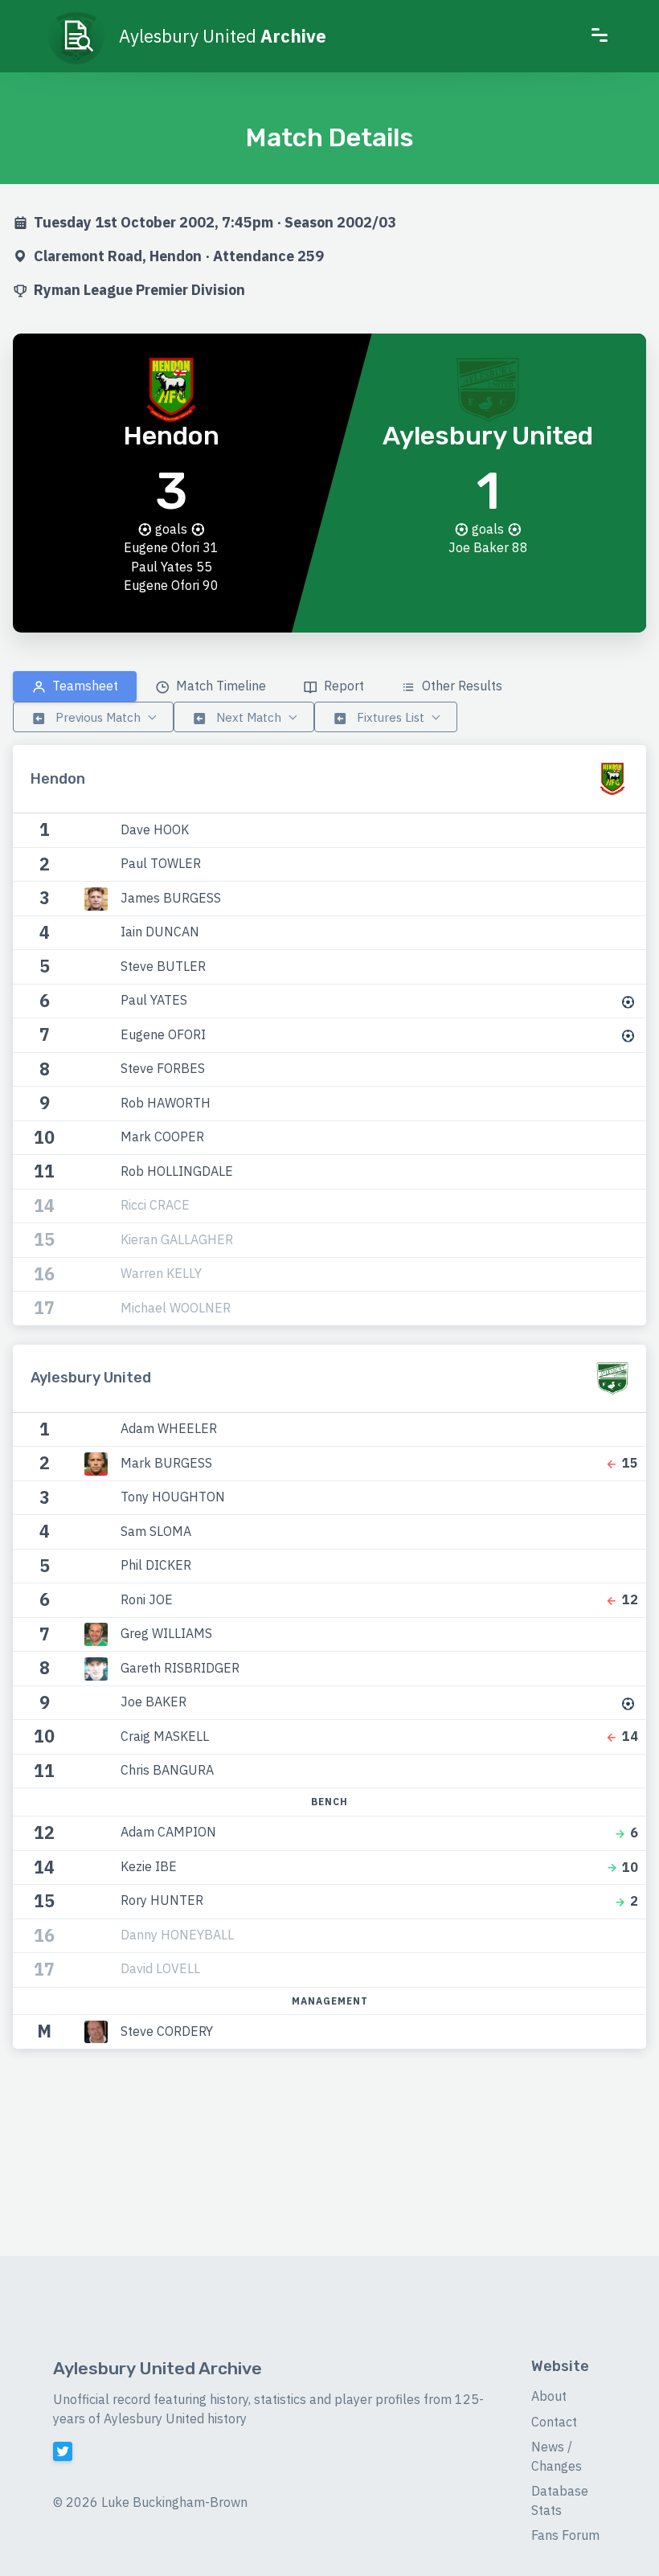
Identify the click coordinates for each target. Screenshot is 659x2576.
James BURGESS (171, 897)
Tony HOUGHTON (173, 1497)
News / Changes (557, 2456)
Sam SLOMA (156, 1530)
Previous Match (96, 717)
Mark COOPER (162, 1136)
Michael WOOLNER (176, 1307)
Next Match (247, 717)
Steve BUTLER (163, 965)
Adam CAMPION (168, 1832)
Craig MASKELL (165, 1735)
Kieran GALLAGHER (177, 1239)
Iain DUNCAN (160, 932)
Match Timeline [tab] (219, 686)
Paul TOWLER (161, 863)
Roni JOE (147, 1599)
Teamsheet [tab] (84, 686)
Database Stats (560, 2500)
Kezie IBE (149, 1865)
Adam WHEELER (169, 1428)
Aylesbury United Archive (158, 2368)
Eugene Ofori (162, 547)
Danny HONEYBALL (177, 1934)
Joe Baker (479, 547)
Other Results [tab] (460, 686)
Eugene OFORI (163, 1034)
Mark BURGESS (166, 1462)
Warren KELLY (161, 1273)
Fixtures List (389, 717)
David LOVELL (160, 1968)
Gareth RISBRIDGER (180, 1667)
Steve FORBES (163, 1068)
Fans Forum (565, 2535)
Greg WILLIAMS (166, 1633)
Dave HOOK (155, 829)
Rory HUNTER (162, 1900)
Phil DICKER (156, 1565)
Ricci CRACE (155, 1205)
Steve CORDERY (167, 2030)
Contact (554, 2422)
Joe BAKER (153, 1702)
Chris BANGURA (167, 1770)
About (549, 2396)
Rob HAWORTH (166, 1102)
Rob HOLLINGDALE (177, 1170)
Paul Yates (162, 567)
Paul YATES (154, 1000)
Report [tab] (342, 686)
